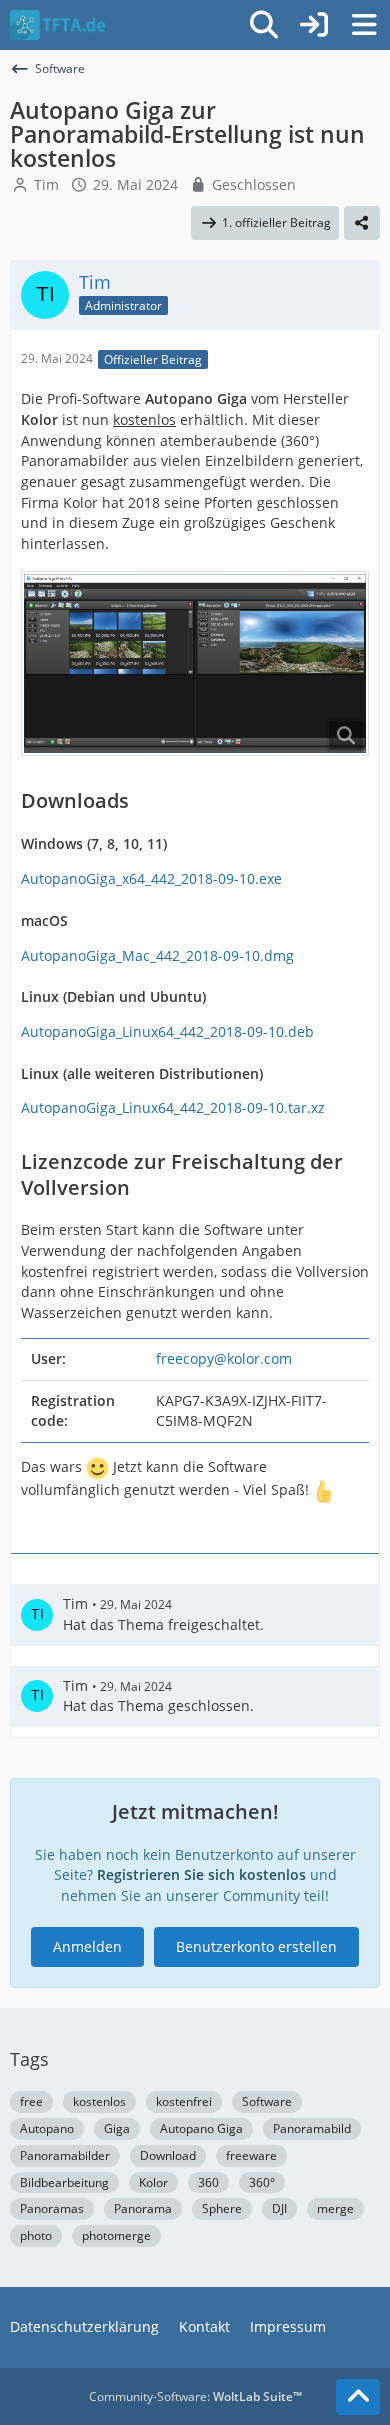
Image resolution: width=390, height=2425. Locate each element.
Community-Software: (195, 2396)
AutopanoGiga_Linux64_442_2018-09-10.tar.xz (173, 1107)
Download (168, 2155)
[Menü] (364, 25)
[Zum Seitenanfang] (358, 2397)
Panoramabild (312, 2128)
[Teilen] (362, 223)
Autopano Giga (201, 2128)
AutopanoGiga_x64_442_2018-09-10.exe (151, 878)
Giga (117, 2128)
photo (36, 2235)
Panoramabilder (65, 2155)
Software (267, 2101)
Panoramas (52, 2208)
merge (335, 2208)
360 (208, 2182)
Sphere (222, 2208)
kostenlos (99, 2101)
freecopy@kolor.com (224, 1358)
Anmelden (87, 1946)
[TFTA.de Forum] (58, 25)
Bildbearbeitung (64, 2182)
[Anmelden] (314, 25)
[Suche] (264, 25)
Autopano (47, 2128)
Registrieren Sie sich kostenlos (201, 1874)
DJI (279, 2208)
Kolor (153, 2182)
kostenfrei (184, 2101)
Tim (46, 184)
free (31, 2101)
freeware (251, 2155)
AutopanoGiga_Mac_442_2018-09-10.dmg (157, 955)
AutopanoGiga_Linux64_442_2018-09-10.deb (167, 1031)
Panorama (143, 2208)
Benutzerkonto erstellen (256, 1946)
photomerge (116, 2235)
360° (262, 2182)
